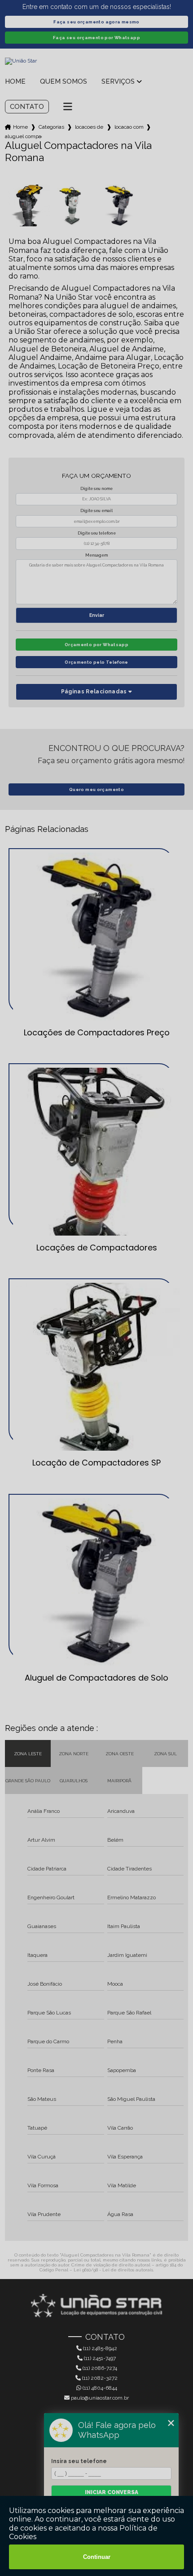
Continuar (97, 2557)
